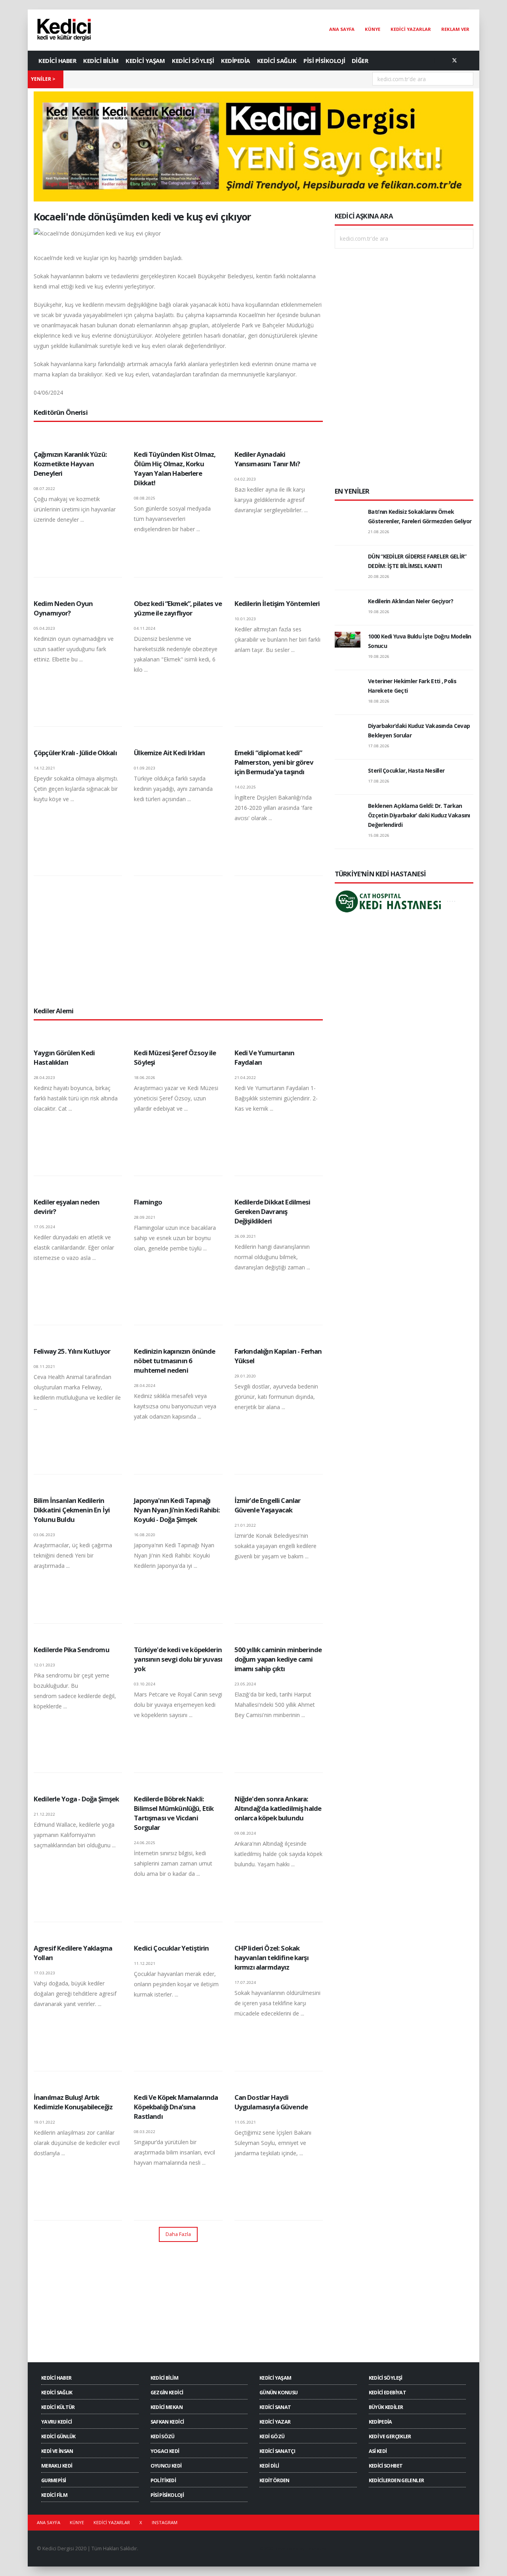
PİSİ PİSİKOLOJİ (324, 61)
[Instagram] (467, 61)
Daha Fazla (178, 2234)
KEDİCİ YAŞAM (145, 61)
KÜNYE (373, 29)
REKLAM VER (455, 29)
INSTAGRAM (165, 2522)
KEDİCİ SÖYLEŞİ (193, 61)
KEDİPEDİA (235, 61)
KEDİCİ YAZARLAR (411, 29)
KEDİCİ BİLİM (101, 61)
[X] (454, 61)
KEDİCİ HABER (57, 61)
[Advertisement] (178, 941)
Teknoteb (316, 2548)
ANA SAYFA (342, 29)
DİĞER (360, 61)
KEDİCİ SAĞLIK (277, 61)
